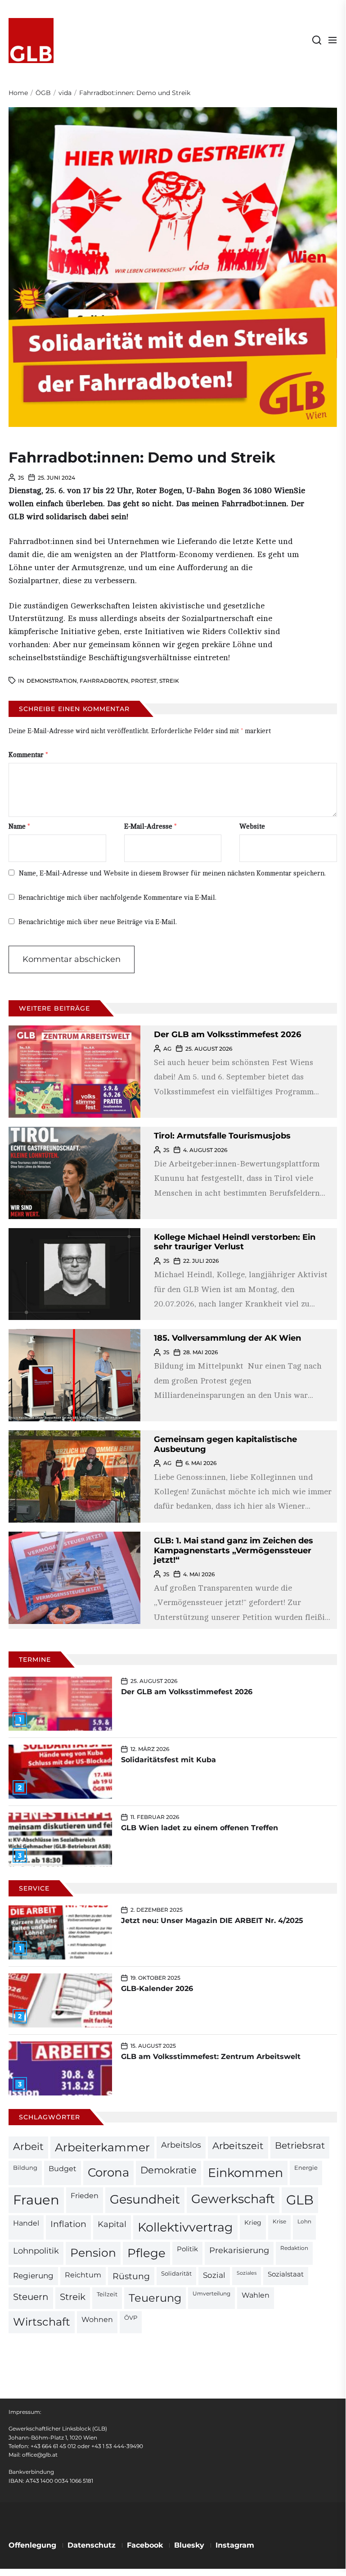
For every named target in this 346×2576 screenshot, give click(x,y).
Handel (26, 2223)
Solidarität (176, 2274)
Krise (279, 2222)
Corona (108, 2172)
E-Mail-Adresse (151, 827)
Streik (169, 681)
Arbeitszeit (238, 2146)
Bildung (25, 2168)
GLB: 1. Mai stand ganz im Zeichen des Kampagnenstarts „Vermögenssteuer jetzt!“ (234, 1550)
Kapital (112, 2224)
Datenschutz (92, 2545)
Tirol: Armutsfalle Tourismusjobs (222, 1136)
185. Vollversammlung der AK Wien (227, 1338)
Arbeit (28, 2146)
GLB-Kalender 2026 (157, 1989)
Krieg (253, 2222)
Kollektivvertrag (185, 2227)
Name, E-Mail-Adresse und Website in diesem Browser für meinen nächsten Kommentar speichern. (172, 873)
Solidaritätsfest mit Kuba (169, 1760)
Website (252, 827)
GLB (300, 2200)
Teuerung (155, 2298)
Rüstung (131, 2276)
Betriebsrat (300, 2145)
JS (21, 478)
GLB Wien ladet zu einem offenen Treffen (200, 1828)
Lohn (304, 2222)
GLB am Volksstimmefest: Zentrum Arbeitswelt (211, 2057)
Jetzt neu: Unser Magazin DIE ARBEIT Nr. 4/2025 (212, 1921)
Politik (187, 2249)
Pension (93, 2253)
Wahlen (256, 2295)
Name (19, 827)
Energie (306, 2168)
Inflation (68, 2224)
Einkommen (245, 2172)
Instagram (235, 2545)
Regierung (33, 2275)
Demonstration (52, 681)
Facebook (145, 2545)
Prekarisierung (239, 2250)
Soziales (247, 2273)
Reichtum (83, 2275)
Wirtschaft (42, 2322)
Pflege (146, 2253)
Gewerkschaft (233, 2199)
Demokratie (169, 2170)
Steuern (31, 2297)
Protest (144, 681)
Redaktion (294, 2248)
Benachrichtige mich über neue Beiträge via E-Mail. (98, 922)
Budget (63, 2169)
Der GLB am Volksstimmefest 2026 (227, 1034)
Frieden (85, 2195)
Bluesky (189, 2545)
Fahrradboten (104, 681)
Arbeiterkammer (102, 2147)
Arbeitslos (181, 2145)
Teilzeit (107, 2294)
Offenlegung (32, 2545)
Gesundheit (145, 2199)
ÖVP (131, 2318)
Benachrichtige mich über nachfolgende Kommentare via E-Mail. (117, 898)
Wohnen (97, 2319)
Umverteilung (211, 2294)
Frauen (36, 2200)
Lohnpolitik (36, 2251)
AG (167, 1049)
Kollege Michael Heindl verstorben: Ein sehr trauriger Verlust (235, 1242)
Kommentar (28, 755)
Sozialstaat (286, 2274)
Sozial (214, 2275)
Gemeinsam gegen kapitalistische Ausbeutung (225, 1444)
